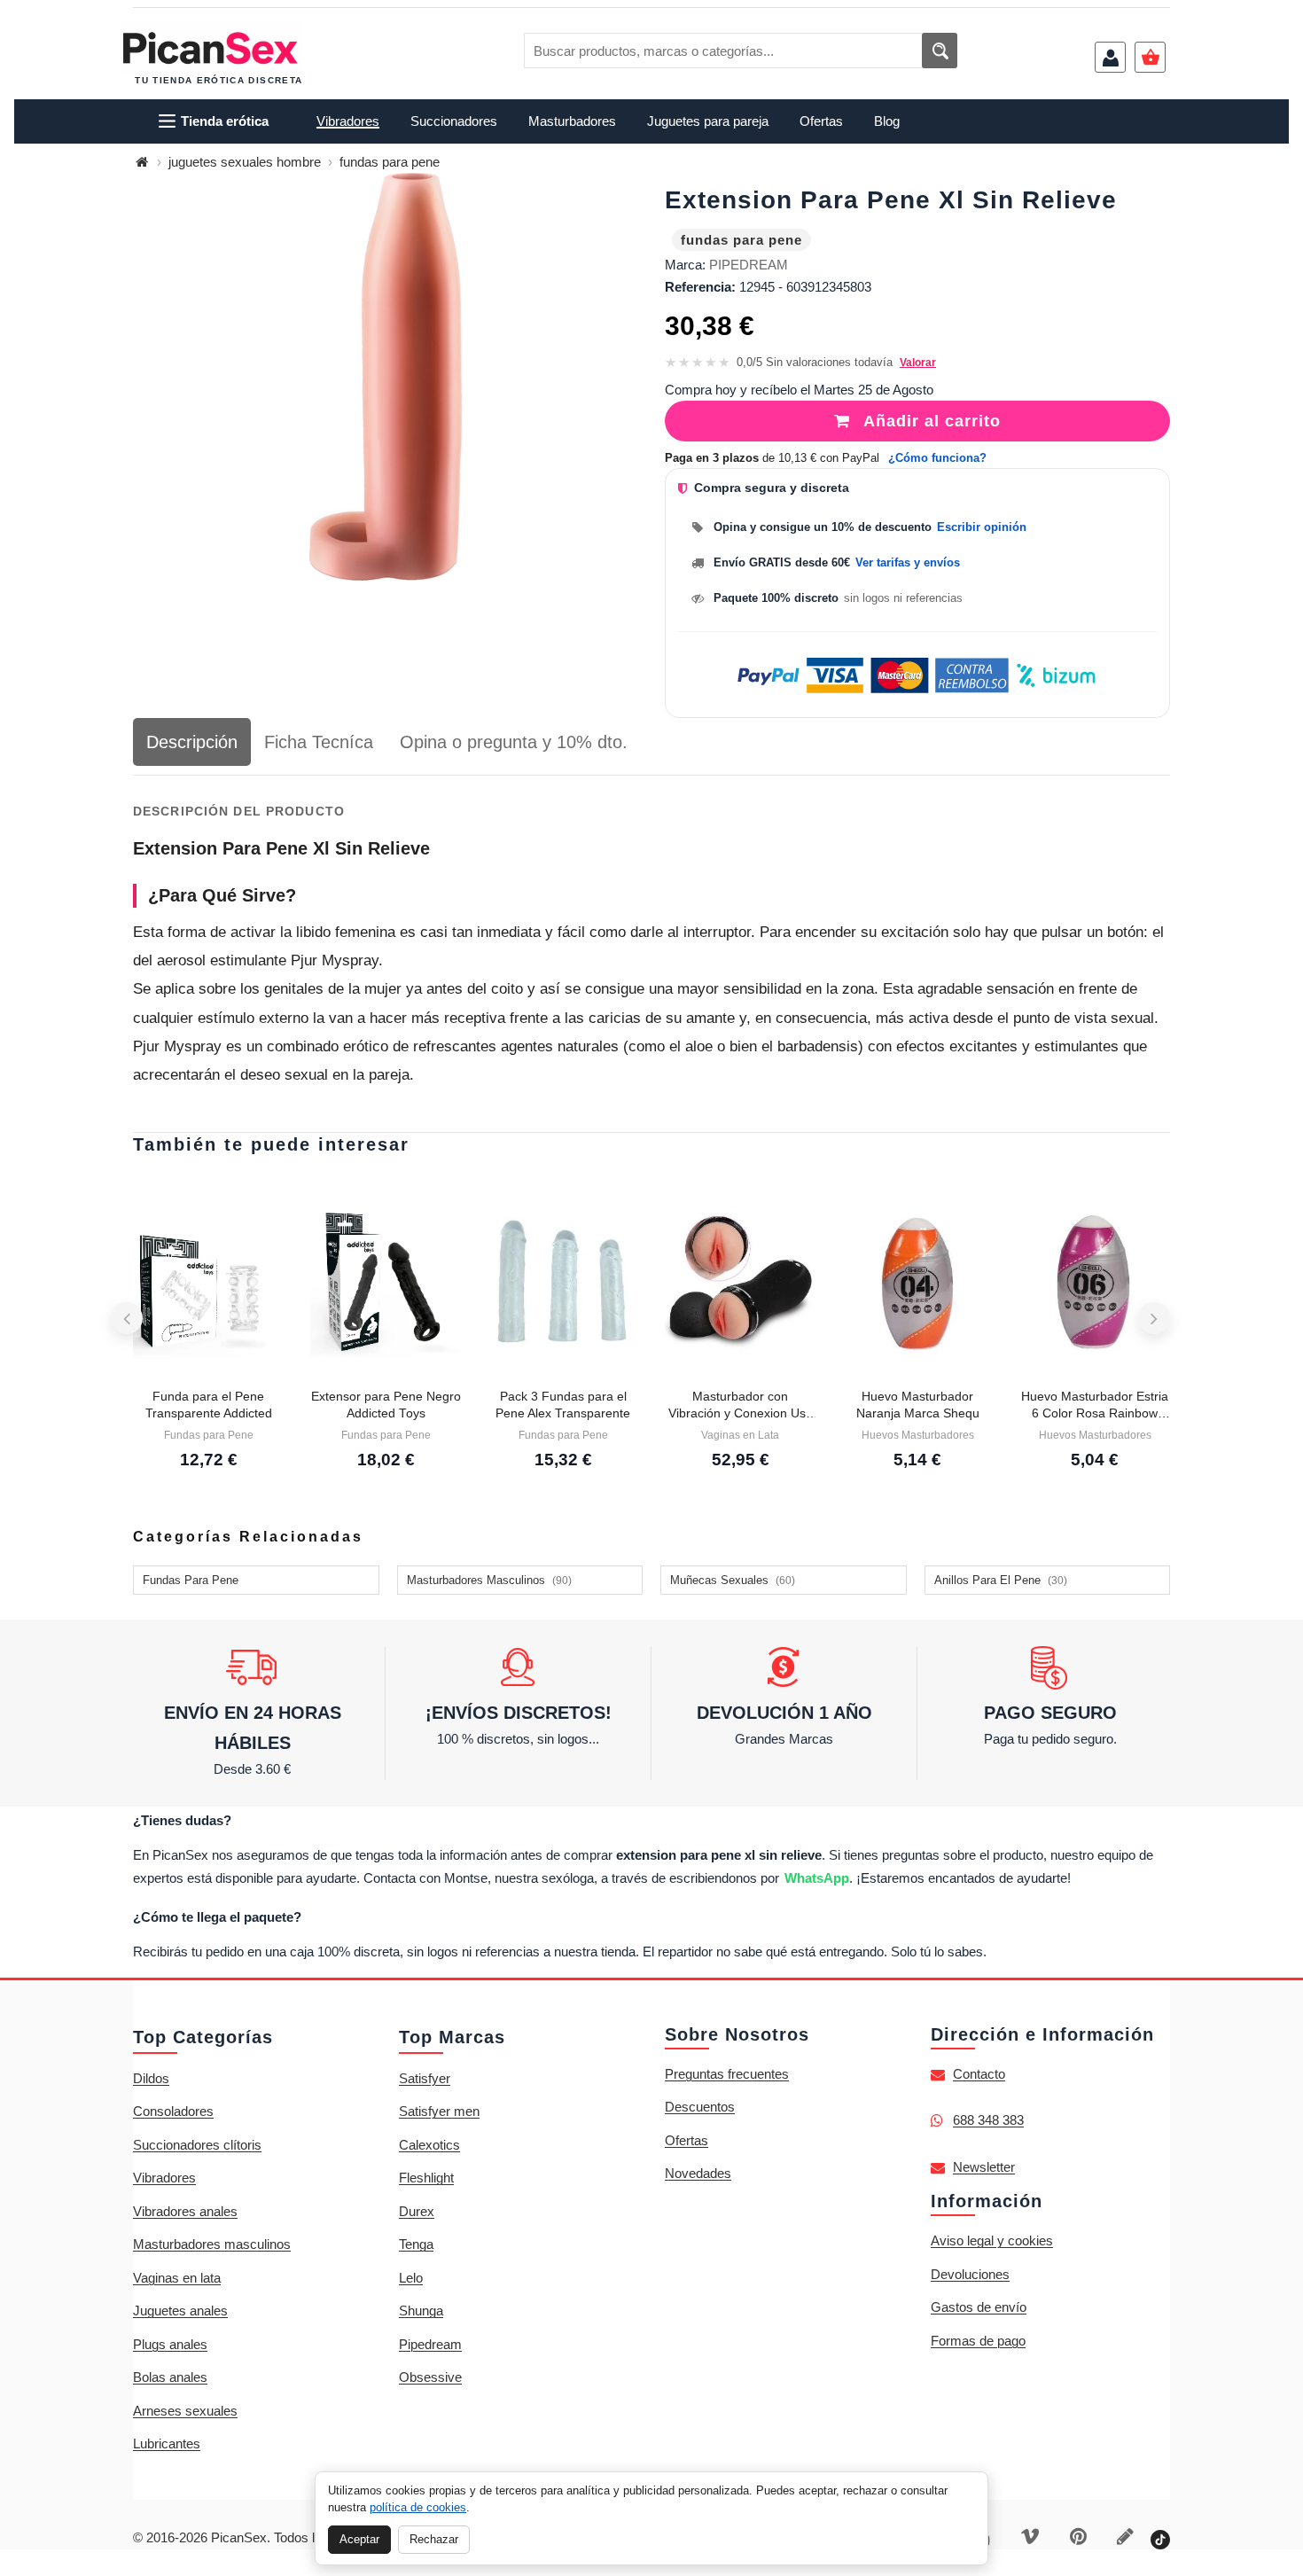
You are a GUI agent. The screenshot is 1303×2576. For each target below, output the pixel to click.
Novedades (698, 2173)
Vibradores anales (185, 2211)
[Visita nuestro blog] (1125, 2538)
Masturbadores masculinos (212, 2244)
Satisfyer (425, 2078)
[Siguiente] (1154, 1318)
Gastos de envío (979, 2307)
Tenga (416, 2244)
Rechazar (434, 2539)
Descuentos (700, 2107)
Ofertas (687, 2140)
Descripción (192, 742)
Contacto (979, 2074)
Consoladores (173, 2111)
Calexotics (429, 2145)
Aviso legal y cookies (992, 2240)
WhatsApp (817, 1878)
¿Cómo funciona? (937, 458)
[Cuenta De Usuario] (1110, 57)
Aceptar (359, 2539)
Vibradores (164, 2178)
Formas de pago (978, 2341)
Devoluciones (970, 2274)
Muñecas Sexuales (733, 1580)
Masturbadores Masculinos (489, 1580)
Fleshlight (426, 2178)
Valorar (918, 363)
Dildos (151, 2078)
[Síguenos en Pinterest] (1078, 2538)
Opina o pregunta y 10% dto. (514, 742)
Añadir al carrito (930, 421)
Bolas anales (170, 2377)
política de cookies (418, 2507)
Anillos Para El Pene (1001, 1580)
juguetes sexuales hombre (245, 162)
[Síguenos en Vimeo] (1030, 2538)
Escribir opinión (982, 527)
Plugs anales (170, 2344)
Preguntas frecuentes (727, 2074)
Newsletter (984, 2167)
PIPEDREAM (749, 265)
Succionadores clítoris (197, 2145)
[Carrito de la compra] (1150, 57)
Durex (417, 2211)
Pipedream (430, 2344)
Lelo (411, 2278)
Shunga (421, 2311)
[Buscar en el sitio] (940, 51)
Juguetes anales (180, 2311)
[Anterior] (127, 1318)
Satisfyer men (439, 2111)
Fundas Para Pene (191, 1580)
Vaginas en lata (177, 2278)
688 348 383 (988, 2120)
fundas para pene (390, 162)
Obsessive (430, 2377)
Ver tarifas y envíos (908, 562)
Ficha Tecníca (319, 742)
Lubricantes (167, 2443)
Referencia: (700, 287)
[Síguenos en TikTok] (1160, 2538)
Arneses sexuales (185, 2411)
